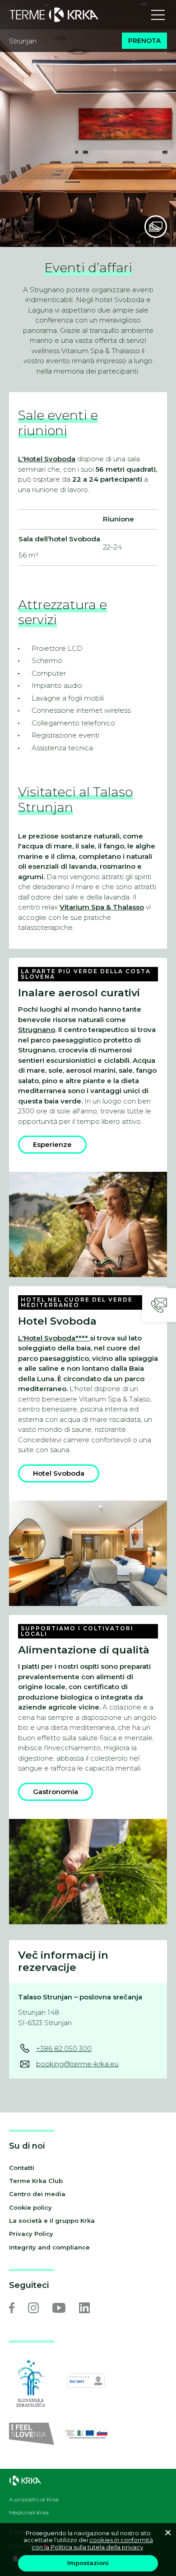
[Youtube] (59, 2308)
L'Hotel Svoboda (47, 459)
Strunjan (23, 41)
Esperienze (52, 1144)
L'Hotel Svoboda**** (54, 1338)
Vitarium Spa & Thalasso (102, 907)
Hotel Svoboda (59, 1473)
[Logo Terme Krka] (54, 15)
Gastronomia (56, 1792)
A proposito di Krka (34, 2500)
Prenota (144, 41)
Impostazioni (88, 2563)
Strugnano (37, 1030)
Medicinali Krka (29, 2513)
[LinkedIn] (84, 2308)
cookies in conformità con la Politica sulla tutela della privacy (92, 2543)
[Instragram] (33, 2308)
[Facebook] (12, 2308)
